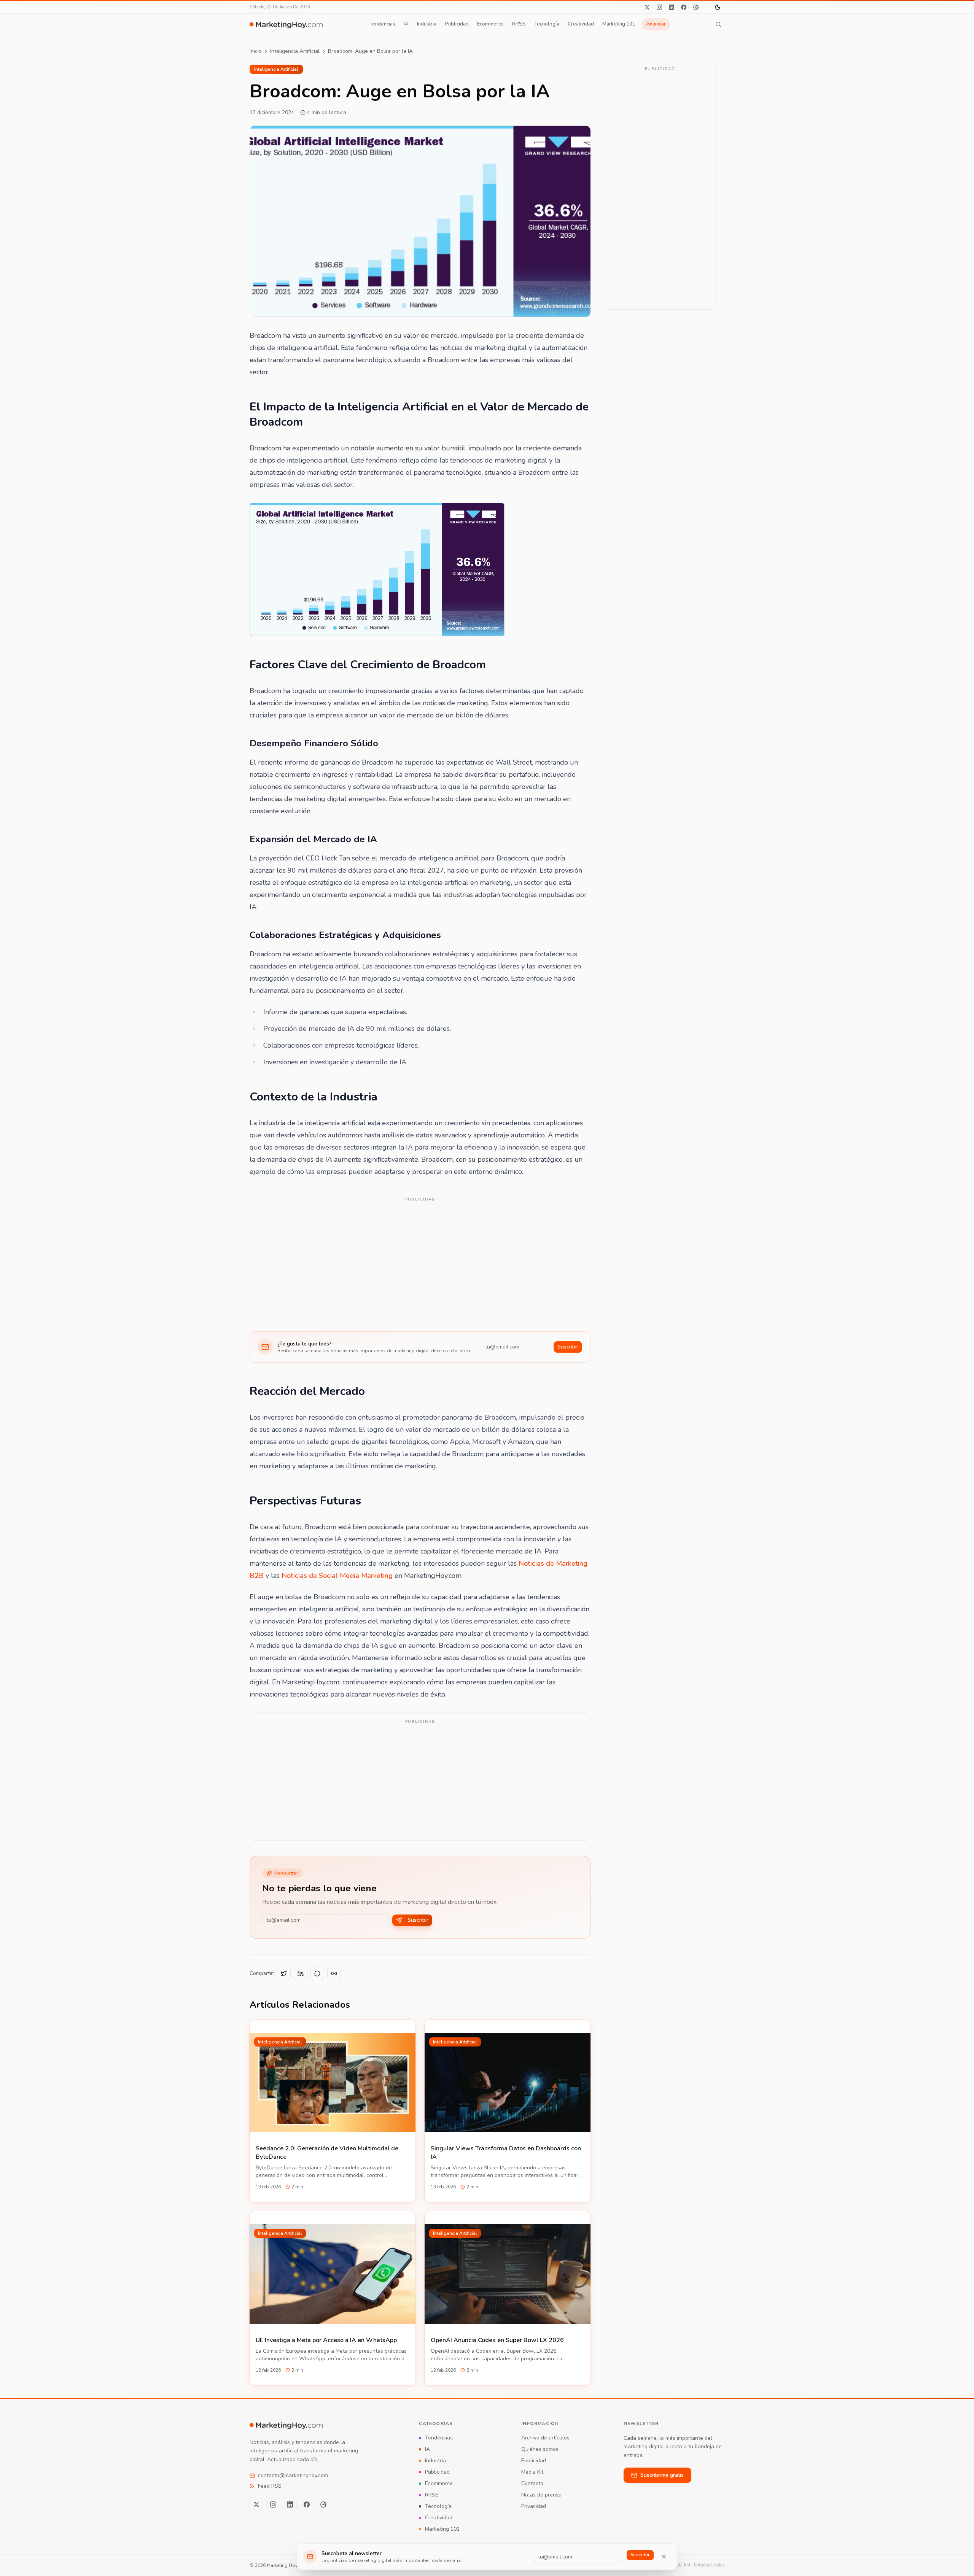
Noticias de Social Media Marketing (337, 1576)
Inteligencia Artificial (295, 51)
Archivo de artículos (545, 2438)
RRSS (519, 24)
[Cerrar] (664, 2557)
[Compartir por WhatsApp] (317, 1973)
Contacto (532, 2483)
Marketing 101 (619, 24)
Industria (427, 24)
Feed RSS (270, 2486)
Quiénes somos (540, 2449)
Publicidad (457, 24)
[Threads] (696, 7)
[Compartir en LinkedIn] (301, 1973)
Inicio (256, 51)
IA (406, 24)
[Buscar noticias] (718, 24)
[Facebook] (684, 7)
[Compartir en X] (284, 1973)
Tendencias (382, 24)
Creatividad (581, 24)
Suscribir (568, 1347)
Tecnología (547, 24)
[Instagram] (659, 7)
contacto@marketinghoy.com (293, 2475)
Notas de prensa (541, 2495)
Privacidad (534, 2506)
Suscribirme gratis (662, 2475)
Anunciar (656, 24)
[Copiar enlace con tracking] (334, 1973)
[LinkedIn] (672, 7)
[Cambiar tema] (718, 7)
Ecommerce (490, 24)
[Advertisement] (420, 1259)
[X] (647, 7)
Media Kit (532, 2472)
